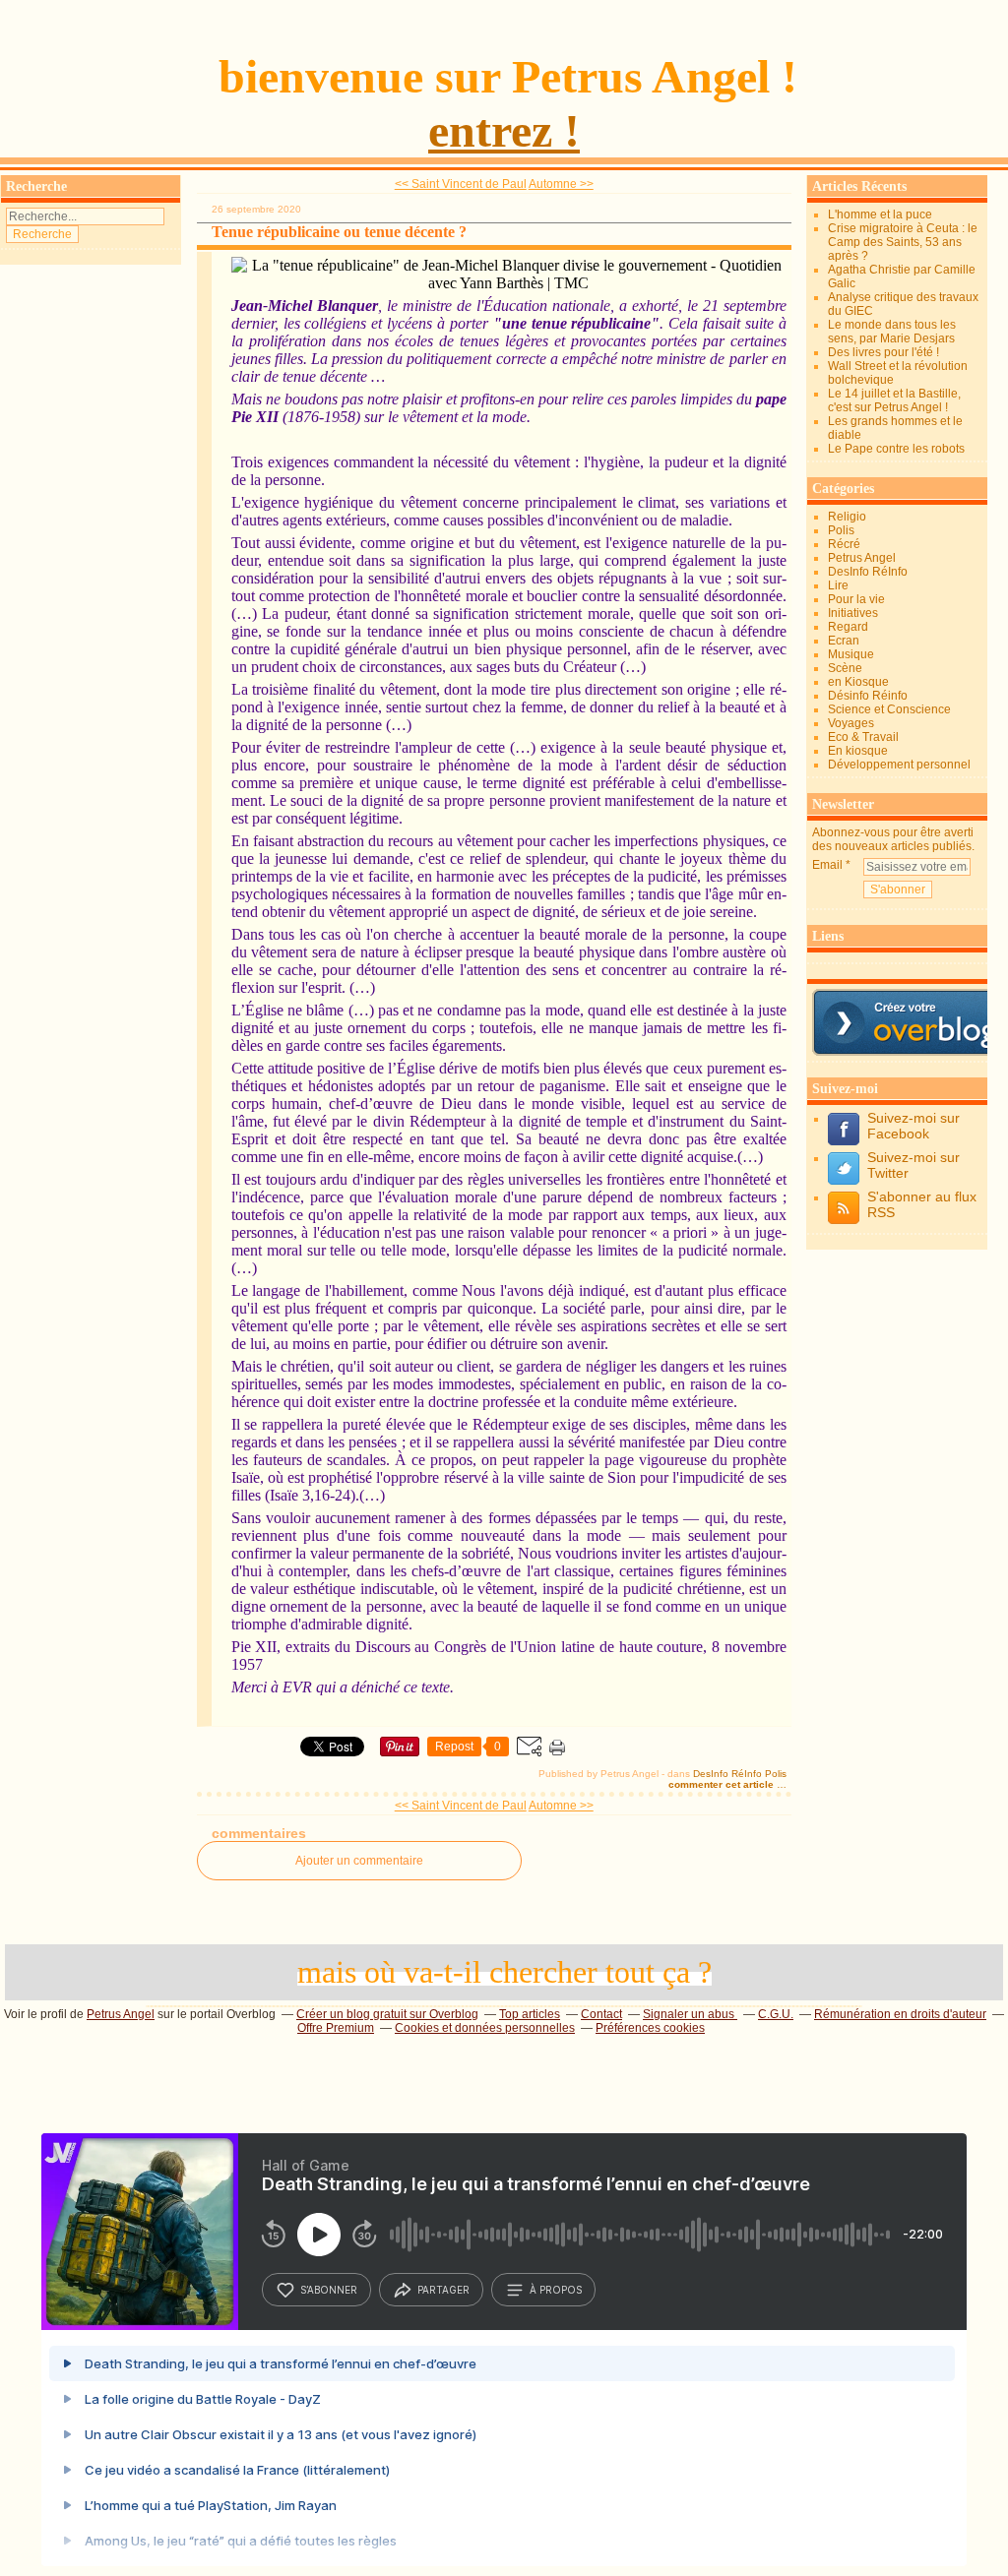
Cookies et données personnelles (485, 2028)
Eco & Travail (863, 737)
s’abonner (329, 2290)
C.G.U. (776, 2014)
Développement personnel (899, 765)
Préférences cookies (650, 2028)
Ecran (844, 641)
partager (443, 2290)
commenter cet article (723, 1784)
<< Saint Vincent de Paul (461, 184)
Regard (848, 627)
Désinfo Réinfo (868, 696)
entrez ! (504, 130)
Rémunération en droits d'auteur (900, 2014)
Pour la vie (856, 599)
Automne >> (561, 184)
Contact (601, 2014)
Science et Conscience (889, 709)
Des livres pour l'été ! (883, 352)
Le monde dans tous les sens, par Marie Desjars (892, 332)
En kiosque (858, 751)
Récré (844, 544)
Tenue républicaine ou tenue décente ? (339, 232)
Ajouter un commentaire (359, 1861)
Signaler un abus (690, 2014)
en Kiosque (858, 682)
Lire (838, 585)
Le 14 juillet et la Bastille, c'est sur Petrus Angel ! (894, 400)
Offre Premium (336, 2028)
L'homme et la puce (880, 215)
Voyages (851, 723)
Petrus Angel (862, 558)
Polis (776, 1774)
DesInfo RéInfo (727, 1774)
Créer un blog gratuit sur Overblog (387, 2014)
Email (827, 865)
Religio (847, 517)
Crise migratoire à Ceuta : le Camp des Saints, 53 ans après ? (903, 242)
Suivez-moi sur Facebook (913, 1126)
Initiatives (853, 613)
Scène (845, 668)
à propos (556, 2290)
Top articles (530, 2014)
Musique (851, 654)
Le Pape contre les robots (896, 449)
